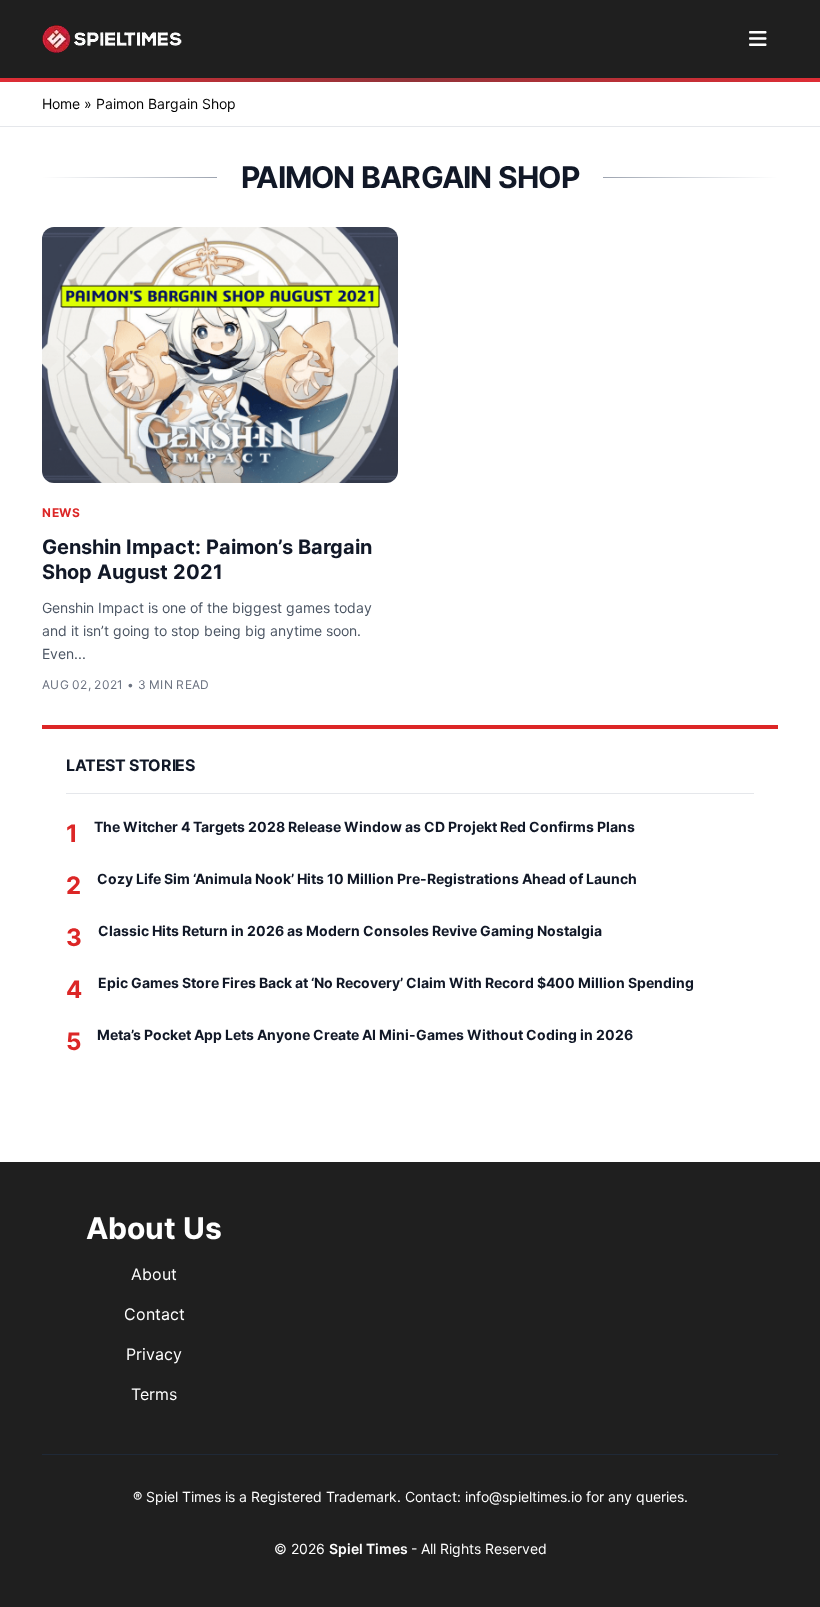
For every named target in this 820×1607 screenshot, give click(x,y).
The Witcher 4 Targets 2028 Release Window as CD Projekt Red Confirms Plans (364, 826)
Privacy (154, 1354)
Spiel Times (370, 1548)
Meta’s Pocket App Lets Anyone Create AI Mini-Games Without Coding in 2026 (365, 1034)
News (61, 512)
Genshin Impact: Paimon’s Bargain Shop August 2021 (207, 559)
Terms (154, 1394)
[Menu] (757, 39)
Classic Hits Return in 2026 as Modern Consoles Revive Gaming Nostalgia (350, 930)
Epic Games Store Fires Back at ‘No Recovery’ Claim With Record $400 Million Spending (396, 982)
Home (61, 103)
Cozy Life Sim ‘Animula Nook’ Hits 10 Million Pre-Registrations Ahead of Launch (367, 878)
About (154, 1274)
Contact (154, 1314)
